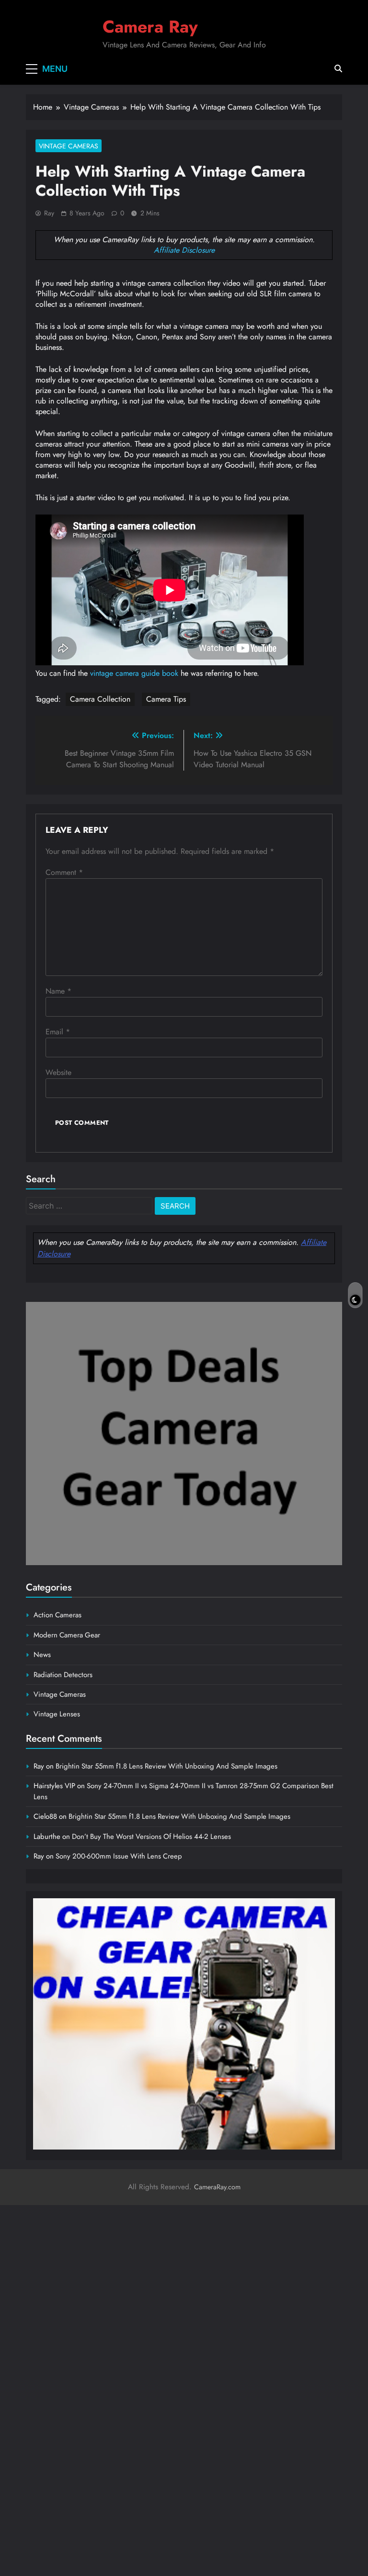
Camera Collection (100, 699)
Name (58, 991)
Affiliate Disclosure (184, 250)
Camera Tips (166, 699)
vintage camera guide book (134, 673)
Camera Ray (150, 27)
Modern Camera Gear (67, 1635)
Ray (49, 213)
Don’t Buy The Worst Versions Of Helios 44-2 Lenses (151, 1837)
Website (58, 1072)
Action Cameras (57, 1615)
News (42, 1655)
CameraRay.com (217, 2187)
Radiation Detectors (63, 1675)
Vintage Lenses (57, 1714)
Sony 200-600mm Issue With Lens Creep (119, 1856)
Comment (64, 872)
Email (58, 1032)
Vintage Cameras (69, 146)
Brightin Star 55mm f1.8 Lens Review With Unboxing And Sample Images (167, 1766)
